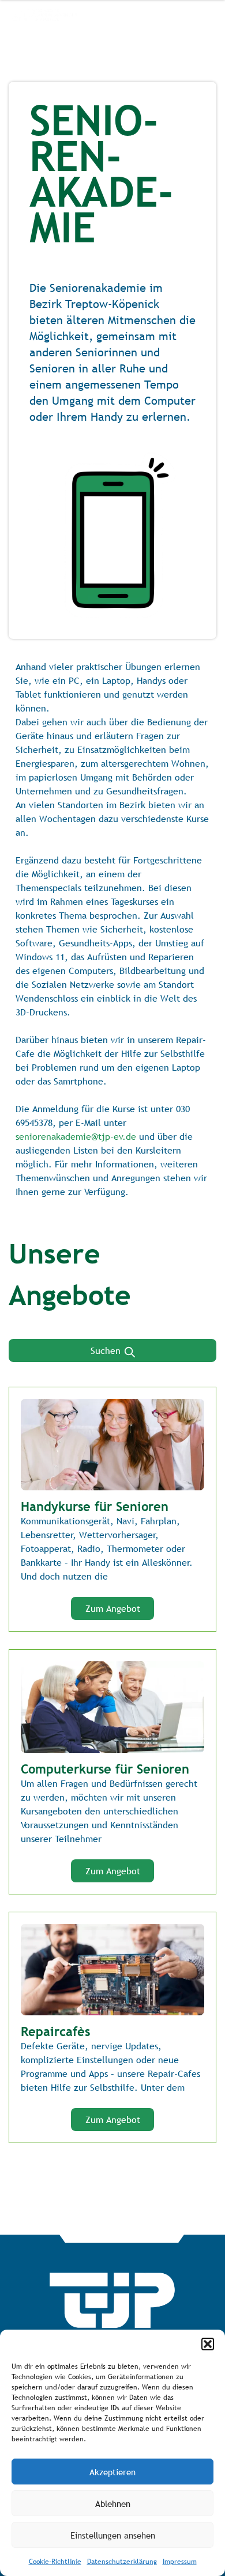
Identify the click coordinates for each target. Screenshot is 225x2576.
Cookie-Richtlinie (55, 2562)
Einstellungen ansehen (113, 2535)
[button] (208, 2344)
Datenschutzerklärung (122, 2562)
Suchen (107, 1350)
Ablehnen (113, 2503)
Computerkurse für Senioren (105, 1769)
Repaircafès (55, 2031)
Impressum (180, 2562)
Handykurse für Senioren (95, 1506)
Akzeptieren (112, 2472)
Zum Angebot (113, 1608)
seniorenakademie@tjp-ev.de (76, 1136)
